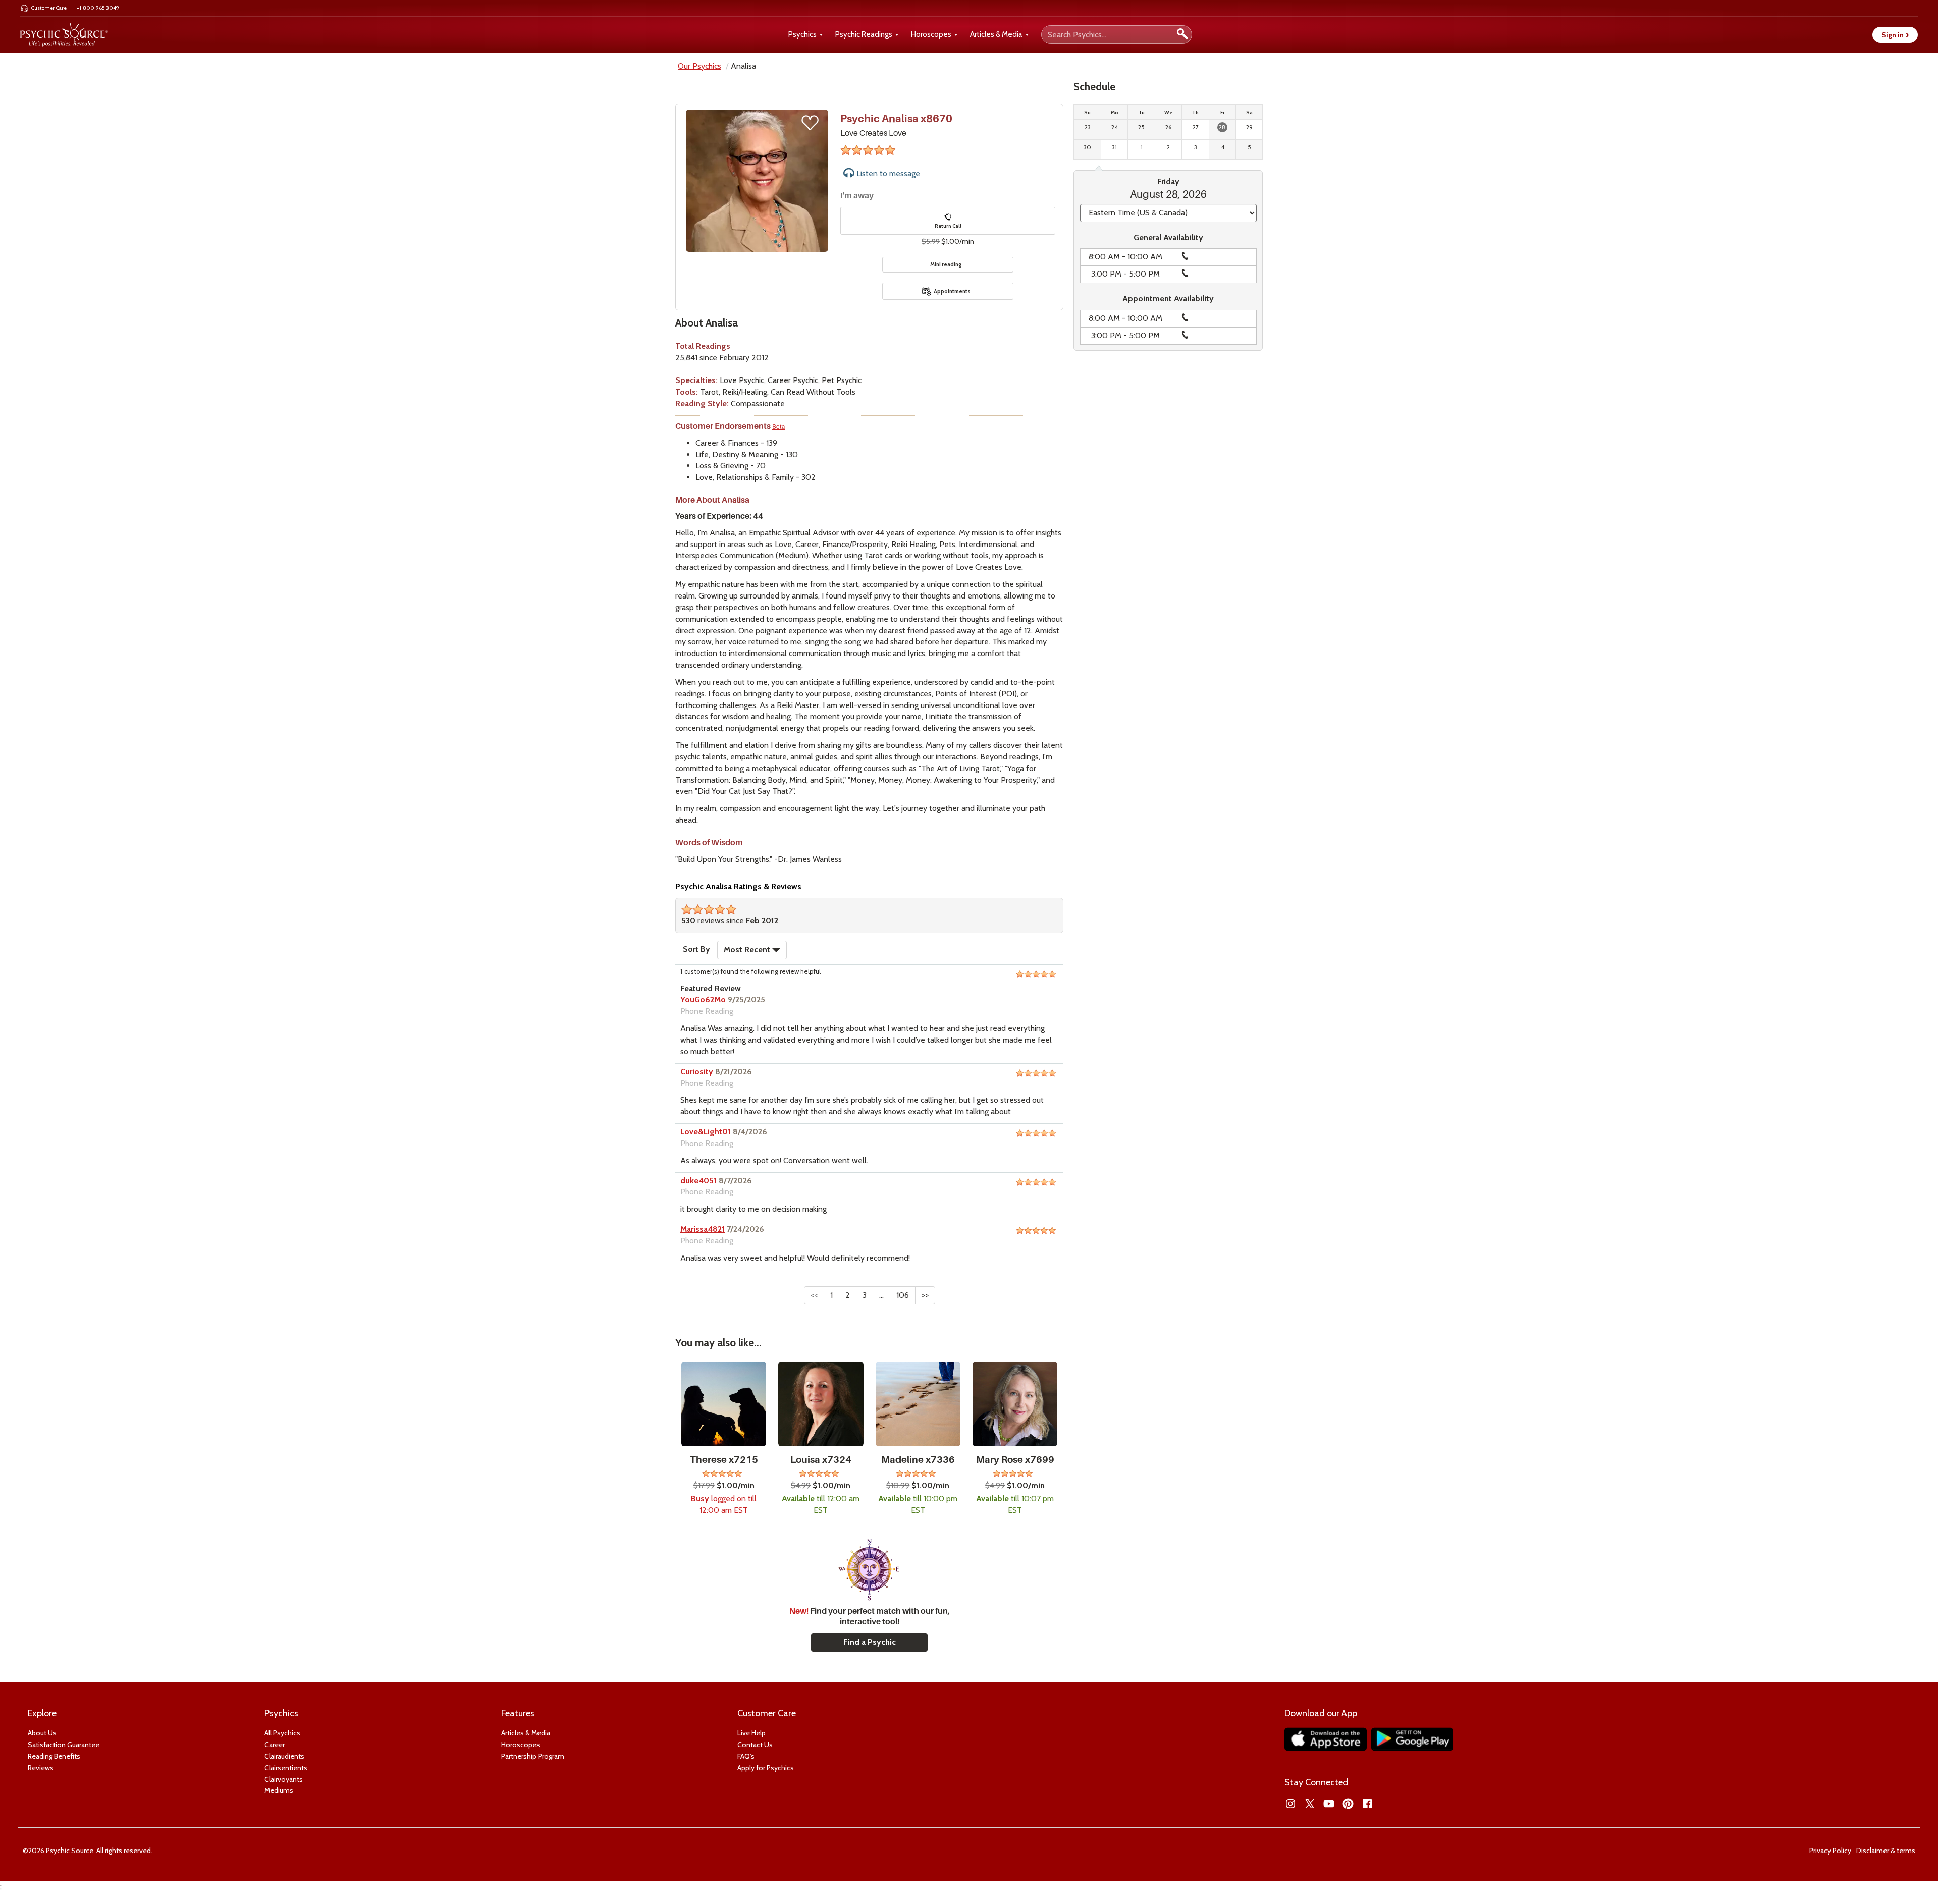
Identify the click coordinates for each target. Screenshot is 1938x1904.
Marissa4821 (703, 1229)
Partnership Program (533, 1756)
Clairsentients (286, 1768)
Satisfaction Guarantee (64, 1745)
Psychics (802, 34)
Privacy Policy (1830, 1851)
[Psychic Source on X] (1310, 1804)
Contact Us (755, 1745)
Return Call (948, 226)
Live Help (751, 1733)
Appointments (952, 291)
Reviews (41, 1768)
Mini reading (946, 264)
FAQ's (746, 1756)
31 (1114, 147)
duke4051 (698, 1181)
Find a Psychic (870, 1642)
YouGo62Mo (703, 999)
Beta (778, 427)
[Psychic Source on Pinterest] (1348, 1804)
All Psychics (282, 1733)
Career (275, 1745)
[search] (1182, 35)
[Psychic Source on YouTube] (1329, 1804)
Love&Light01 (706, 1132)
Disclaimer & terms (1886, 1851)
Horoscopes (931, 34)
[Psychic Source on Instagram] (1290, 1804)
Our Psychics (699, 66)
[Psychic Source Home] (64, 35)
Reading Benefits (54, 1756)
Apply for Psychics (766, 1768)
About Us (42, 1733)
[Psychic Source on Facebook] (1367, 1804)
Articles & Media (996, 34)
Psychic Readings (864, 34)
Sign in (1895, 35)
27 (1196, 127)
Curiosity (697, 1072)
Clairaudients (284, 1756)
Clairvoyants (284, 1779)
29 (1249, 127)
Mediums (279, 1790)
